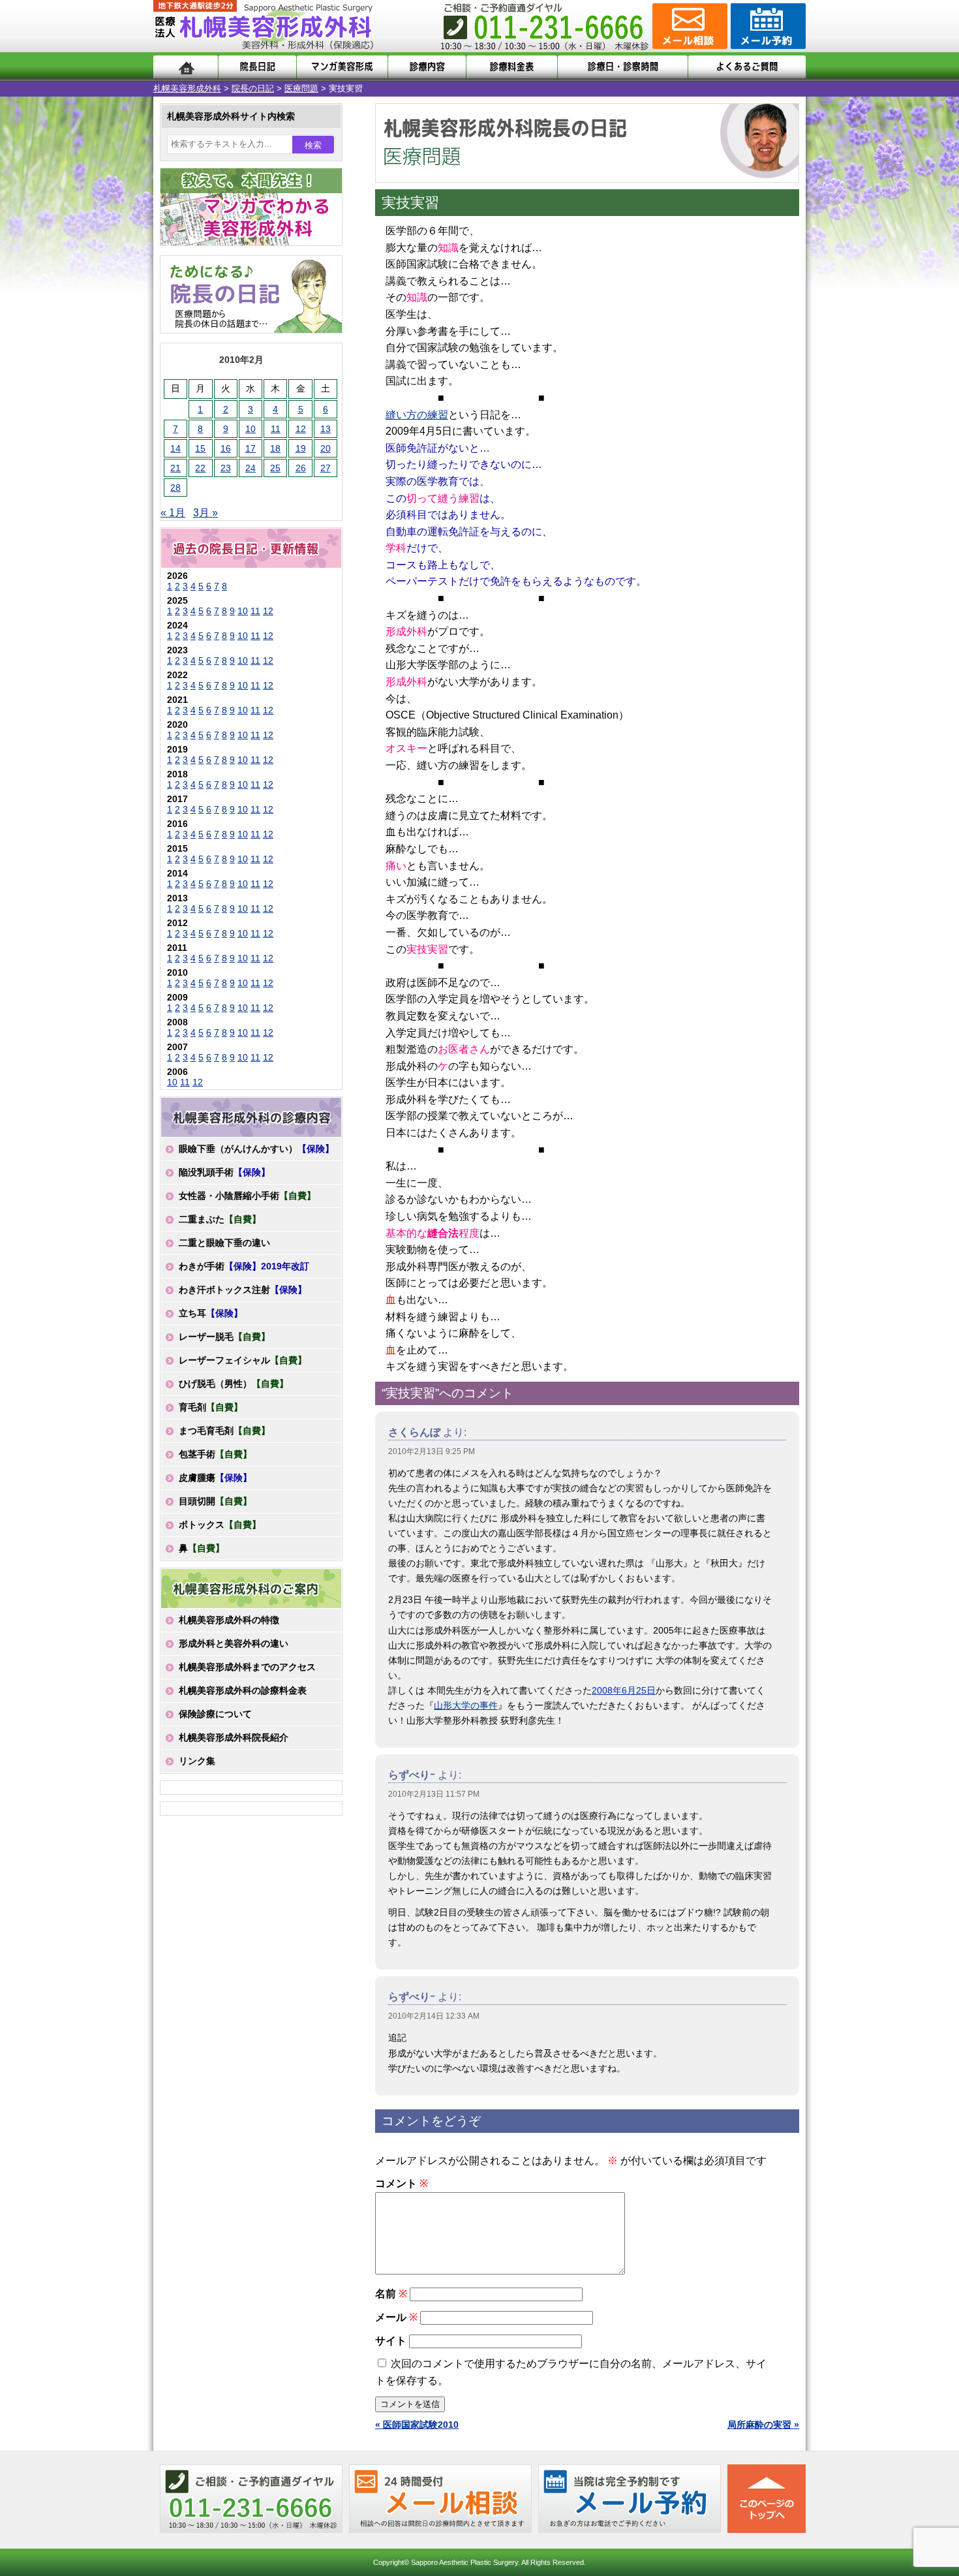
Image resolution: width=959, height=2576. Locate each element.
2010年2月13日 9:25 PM (432, 1451)
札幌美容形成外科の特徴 (229, 1620)
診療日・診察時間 (623, 67)
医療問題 (301, 88)
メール (396, 2317)
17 (251, 448)
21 (175, 468)
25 (275, 468)
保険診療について (215, 1714)
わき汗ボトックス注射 (243, 1290)
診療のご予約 (767, 26)
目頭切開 (215, 1501)
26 (301, 468)
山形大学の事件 (466, 1705)
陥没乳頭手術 (224, 1172)
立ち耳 (211, 1313)
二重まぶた (220, 1219)
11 (276, 429)
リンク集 (197, 1761)
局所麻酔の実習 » (763, 2425)
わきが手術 (244, 1266)
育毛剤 (211, 1407)
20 (326, 448)
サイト (391, 2341)
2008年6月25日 (624, 1690)
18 (275, 448)
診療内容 (427, 67)
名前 (391, 2294)
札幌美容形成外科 (187, 88)
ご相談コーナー (688, 26)
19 (301, 448)
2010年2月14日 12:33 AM (434, 2016)
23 (226, 468)
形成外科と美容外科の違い (234, 1643)
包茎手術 (215, 1454)
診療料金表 (512, 67)
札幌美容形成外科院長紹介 (234, 1737)
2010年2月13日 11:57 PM (434, 1794)
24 (251, 468)
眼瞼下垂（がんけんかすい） (256, 1149)
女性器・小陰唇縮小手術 (247, 1196)
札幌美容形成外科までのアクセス (247, 1667)
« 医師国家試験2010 (417, 2425)
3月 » (205, 513)
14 (175, 448)
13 (326, 429)
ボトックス (220, 1525)
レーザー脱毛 (224, 1337)
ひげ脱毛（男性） (234, 1384)
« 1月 (173, 513)
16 (226, 448)
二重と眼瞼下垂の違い (224, 1243)
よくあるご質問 (747, 67)
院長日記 (257, 67)
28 (175, 488)
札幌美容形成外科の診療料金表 (243, 1690)
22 (200, 468)
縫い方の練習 (417, 415)
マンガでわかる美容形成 (342, 67)
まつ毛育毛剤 (224, 1431)
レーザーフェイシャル (243, 1360)
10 (251, 429)
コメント (402, 2183)
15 (200, 448)
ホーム (186, 67)
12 (301, 429)
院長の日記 (253, 88)
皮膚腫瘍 (215, 1478)
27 (326, 468)
